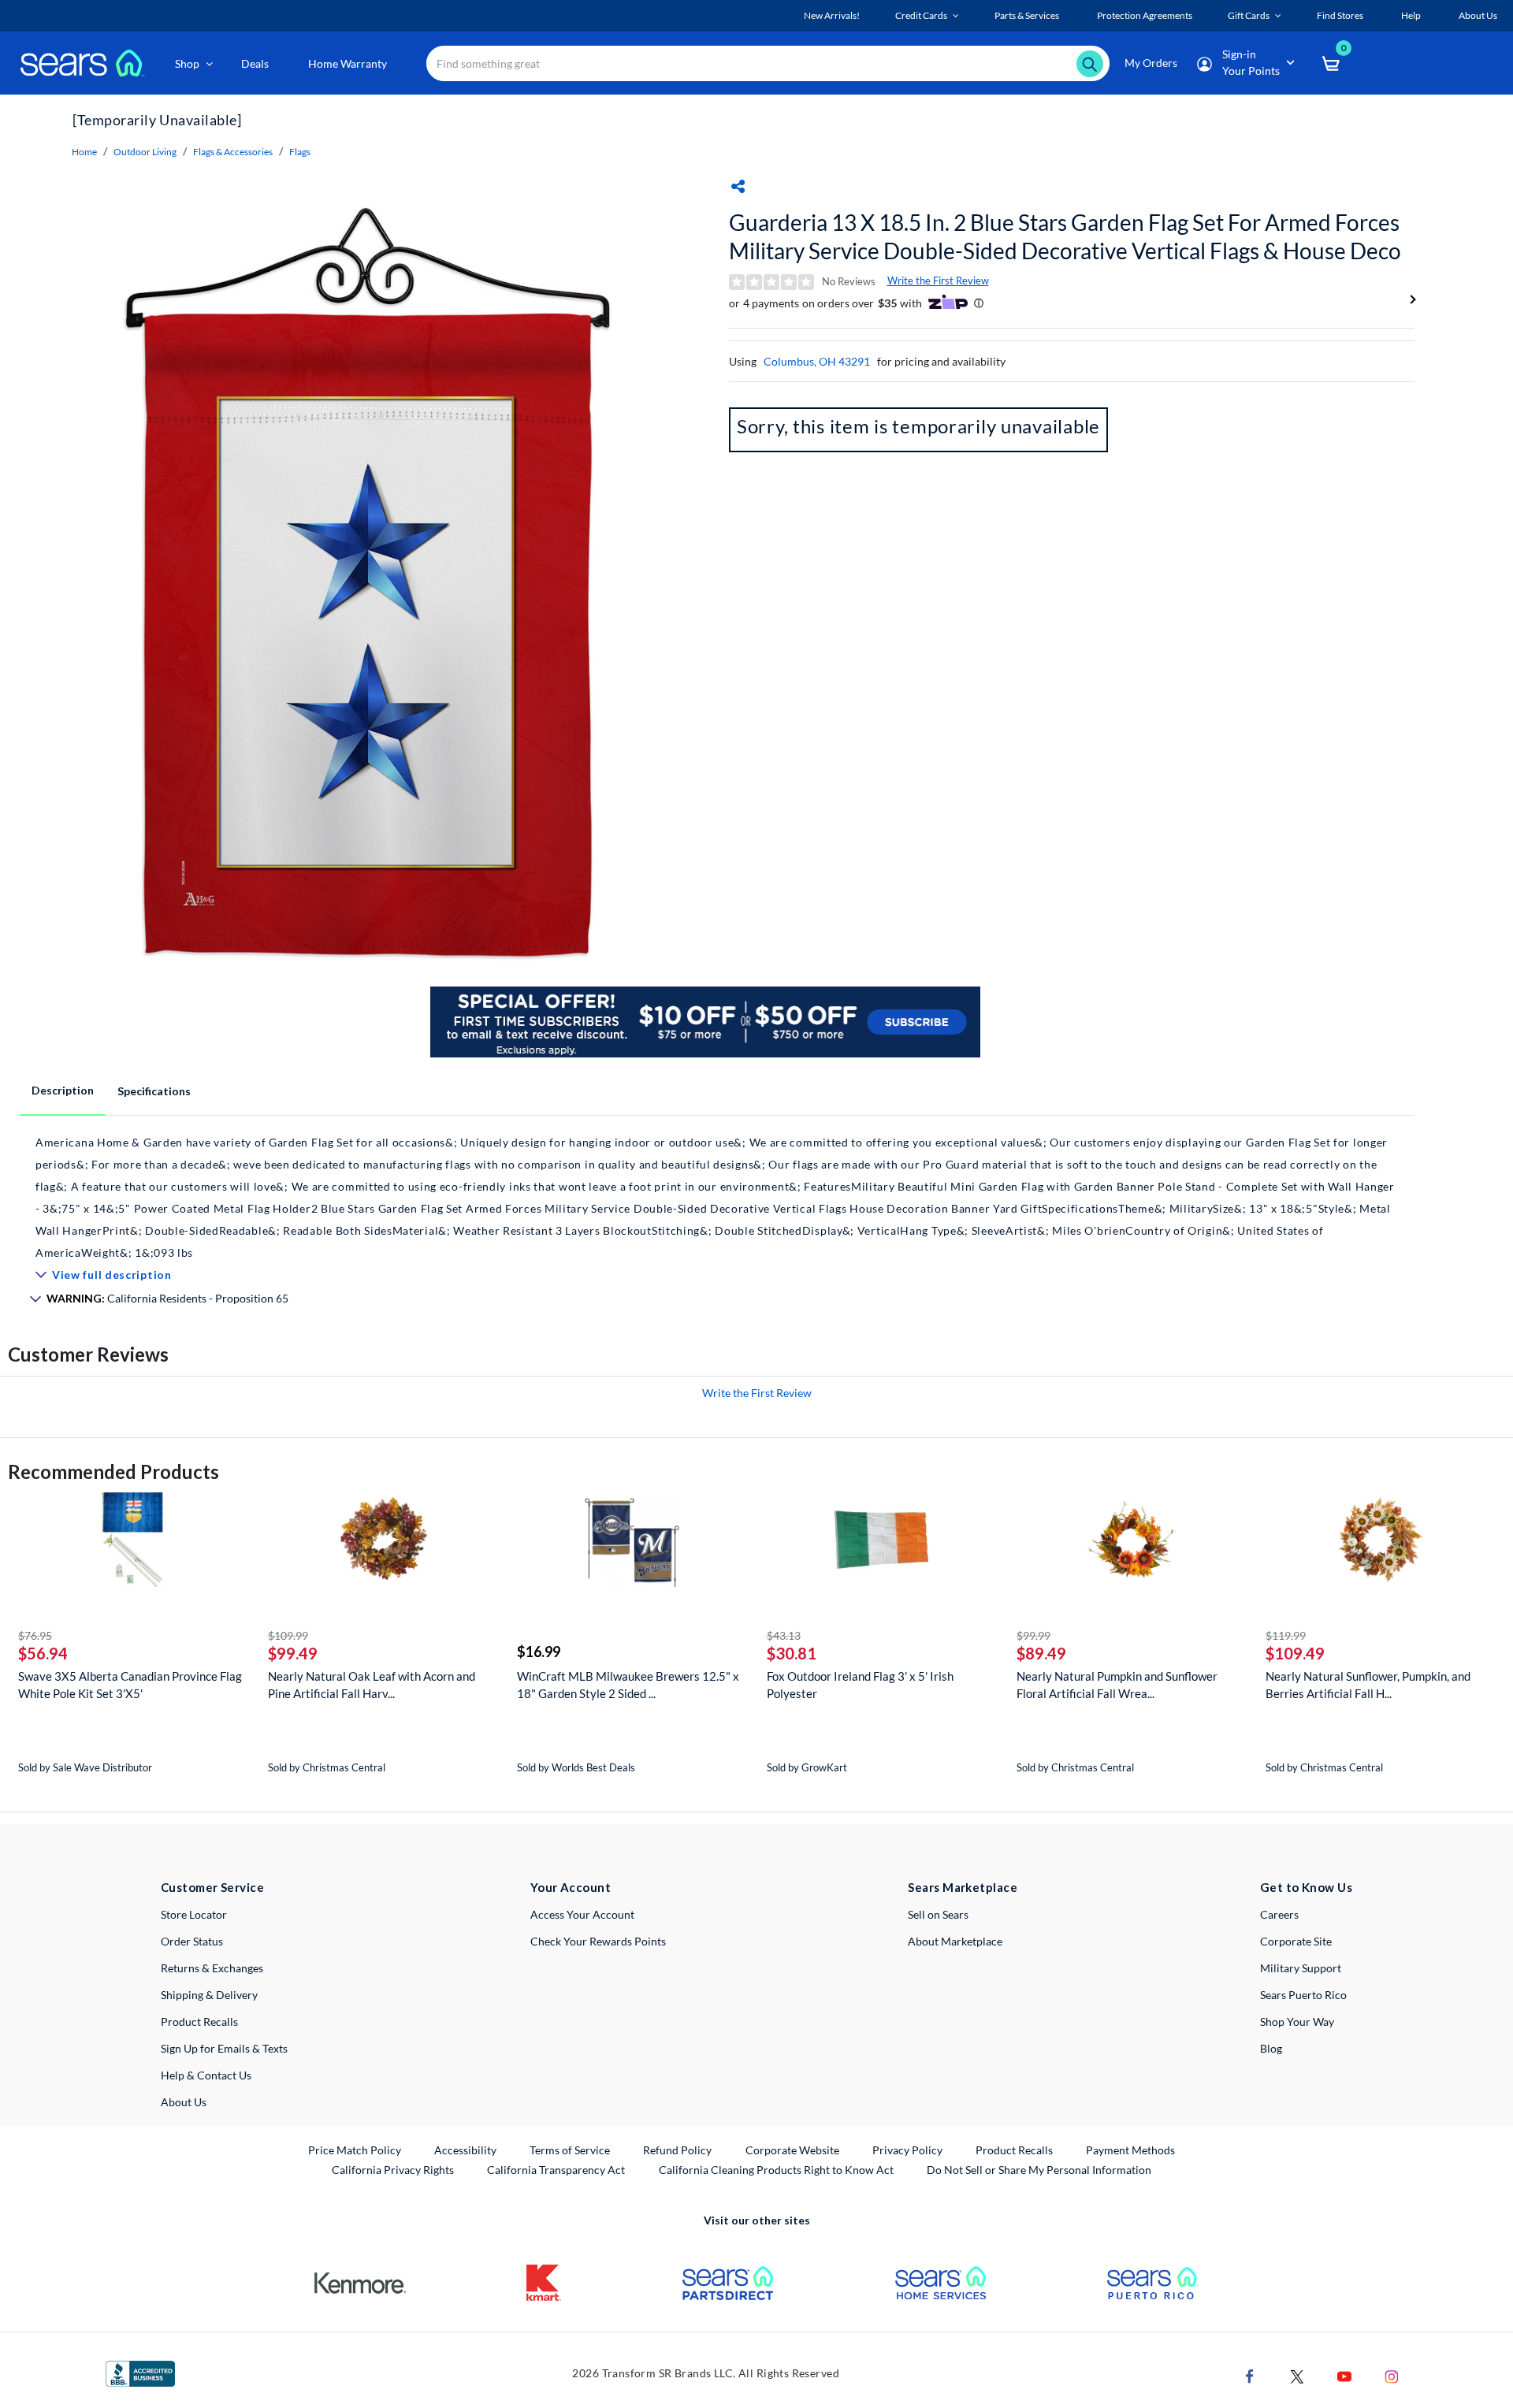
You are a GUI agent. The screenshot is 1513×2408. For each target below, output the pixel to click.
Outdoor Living (145, 152)
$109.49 (1295, 1653)
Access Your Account (582, 1914)
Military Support (1301, 1968)
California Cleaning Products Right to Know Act (776, 2170)
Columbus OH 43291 (817, 361)
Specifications (154, 1091)
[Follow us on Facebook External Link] (1250, 2375)
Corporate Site (1296, 1941)
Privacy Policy (907, 2150)
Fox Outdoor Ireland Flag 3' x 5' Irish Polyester (860, 1685)
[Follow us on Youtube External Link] (1344, 2375)
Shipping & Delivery (209, 1995)
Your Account (571, 1887)
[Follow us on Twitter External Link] (1297, 2375)
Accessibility (465, 2150)
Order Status (192, 1941)
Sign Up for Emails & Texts (224, 2048)
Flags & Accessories (233, 152)
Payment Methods (1130, 2150)
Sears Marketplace (963, 1887)
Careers (1279, 1914)
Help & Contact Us (206, 2075)
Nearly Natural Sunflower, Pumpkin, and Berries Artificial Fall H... (1368, 1685)
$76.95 (35, 1635)
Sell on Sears (938, 1914)
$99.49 (293, 1653)
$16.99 (539, 1652)
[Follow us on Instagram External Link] (1392, 2375)
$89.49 (1041, 1653)
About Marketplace (955, 1941)
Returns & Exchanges (212, 1968)
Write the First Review (938, 281)
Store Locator (194, 1914)
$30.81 (792, 1653)
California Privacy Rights (393, 2170)
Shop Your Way (1297, 2022)
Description (63, 1090)
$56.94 (43, 1653)
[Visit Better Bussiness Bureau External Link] (140, 2372)
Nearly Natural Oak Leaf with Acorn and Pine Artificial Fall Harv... (372, 1685)
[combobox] (768, 63)
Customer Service (212, 1887)
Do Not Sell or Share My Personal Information (1039, 2170)
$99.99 (1033, 1635)
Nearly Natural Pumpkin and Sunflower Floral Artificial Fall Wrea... (1117, 1685)
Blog (1271, 2048)
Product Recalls (199, 2022)
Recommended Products (113, 1472)
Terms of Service (570, 2150)
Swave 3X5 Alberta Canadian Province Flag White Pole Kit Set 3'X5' (130, 1685)
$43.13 (784, 1635)
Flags (300, 152)
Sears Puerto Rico (1303, 1995)
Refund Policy (677, 2150)
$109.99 (288, 1635)
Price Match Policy (355, 2150)
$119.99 (1286, 1635)
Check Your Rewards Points (598, 1941)
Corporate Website (793, 2150)
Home (84, 152)
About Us (184, 2102)
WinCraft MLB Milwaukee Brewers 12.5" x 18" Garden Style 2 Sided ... (628, 1685)
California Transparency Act (556, 2170)
